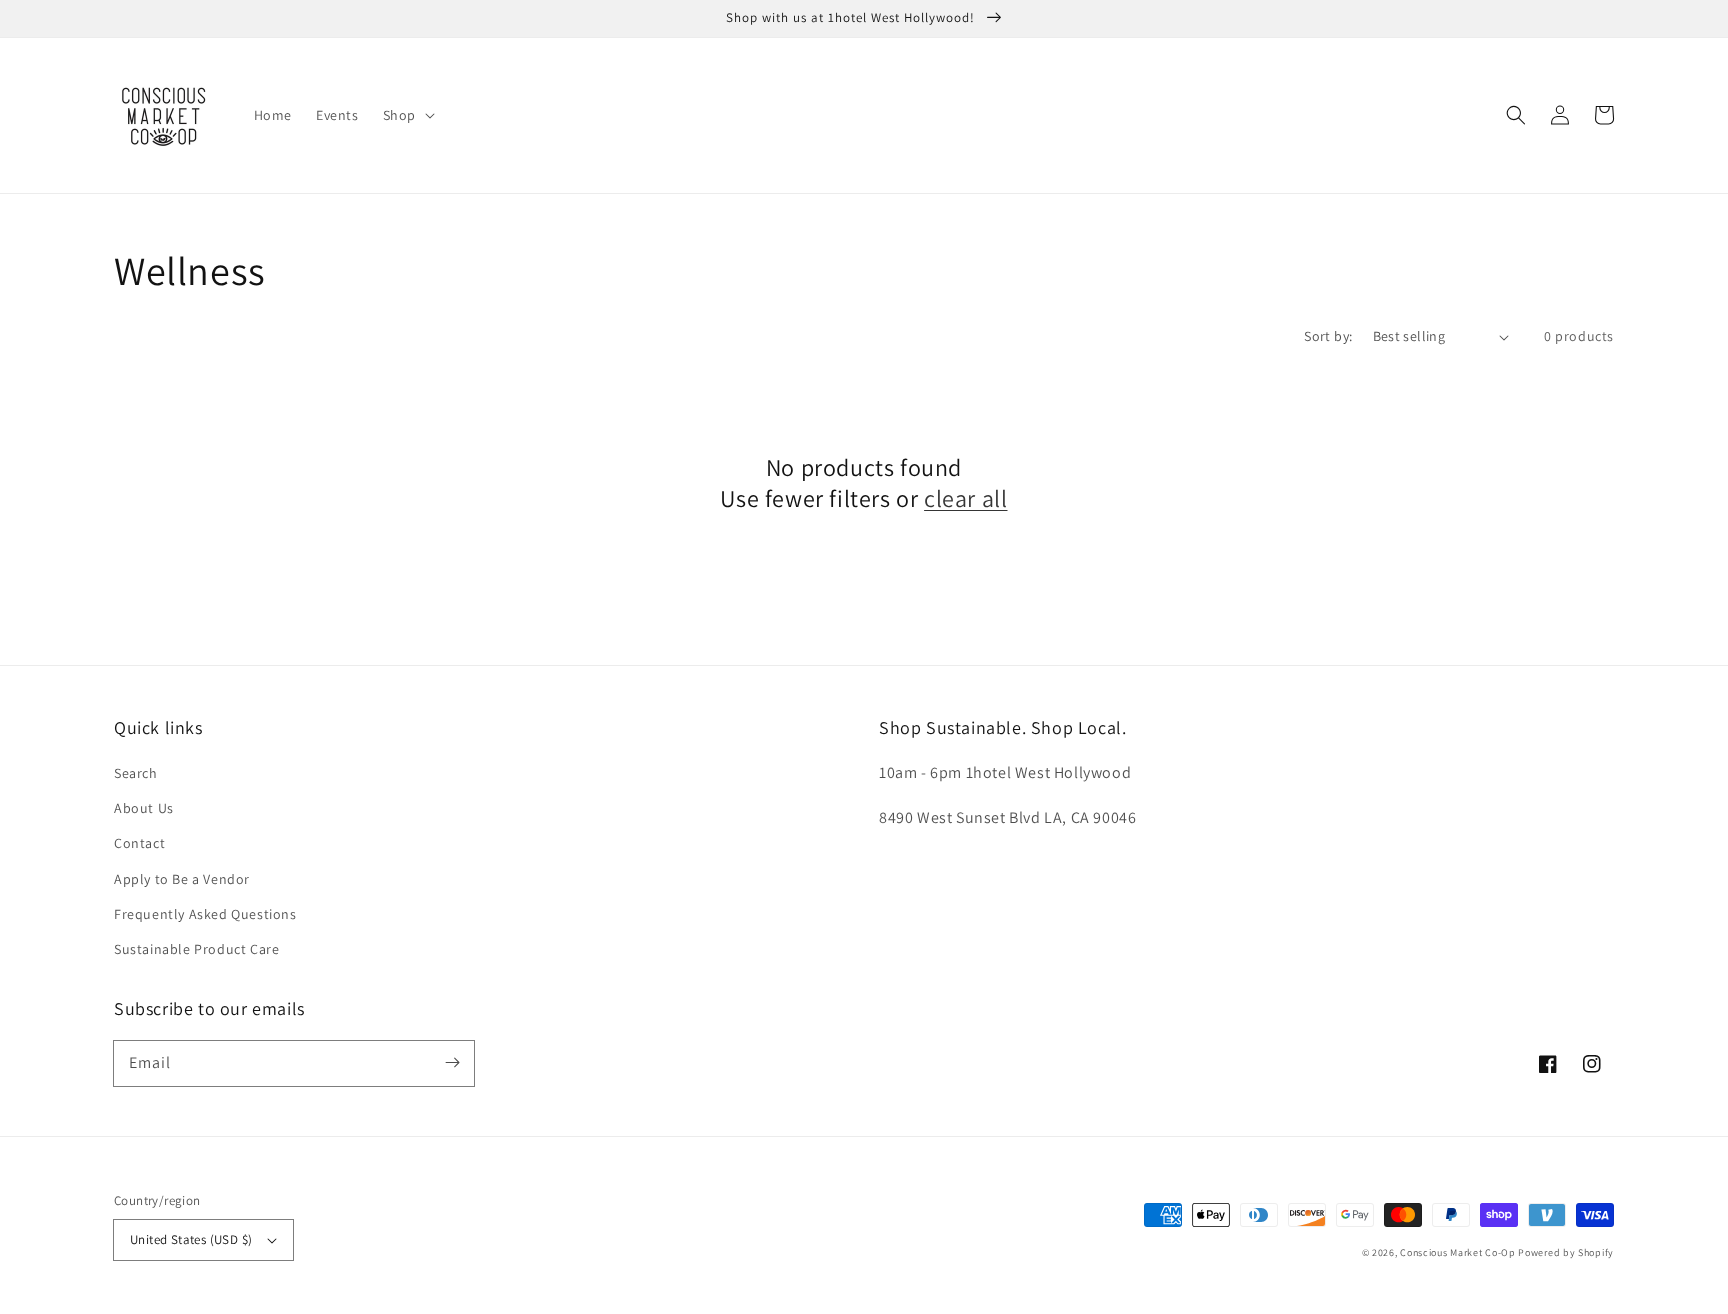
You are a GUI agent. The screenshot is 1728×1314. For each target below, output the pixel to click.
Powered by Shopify (1566, 1252)
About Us (144, 808)
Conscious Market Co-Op (1457, 1252)
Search (136, 773)
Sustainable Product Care (196, 949)
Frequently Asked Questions (205, 914)
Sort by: (1328, 336)
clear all (965, 498)
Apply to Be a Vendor (182, 879)
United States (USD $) (191, 1239)
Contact (139, 843)
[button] (407, 115)
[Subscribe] (452, 1063)
